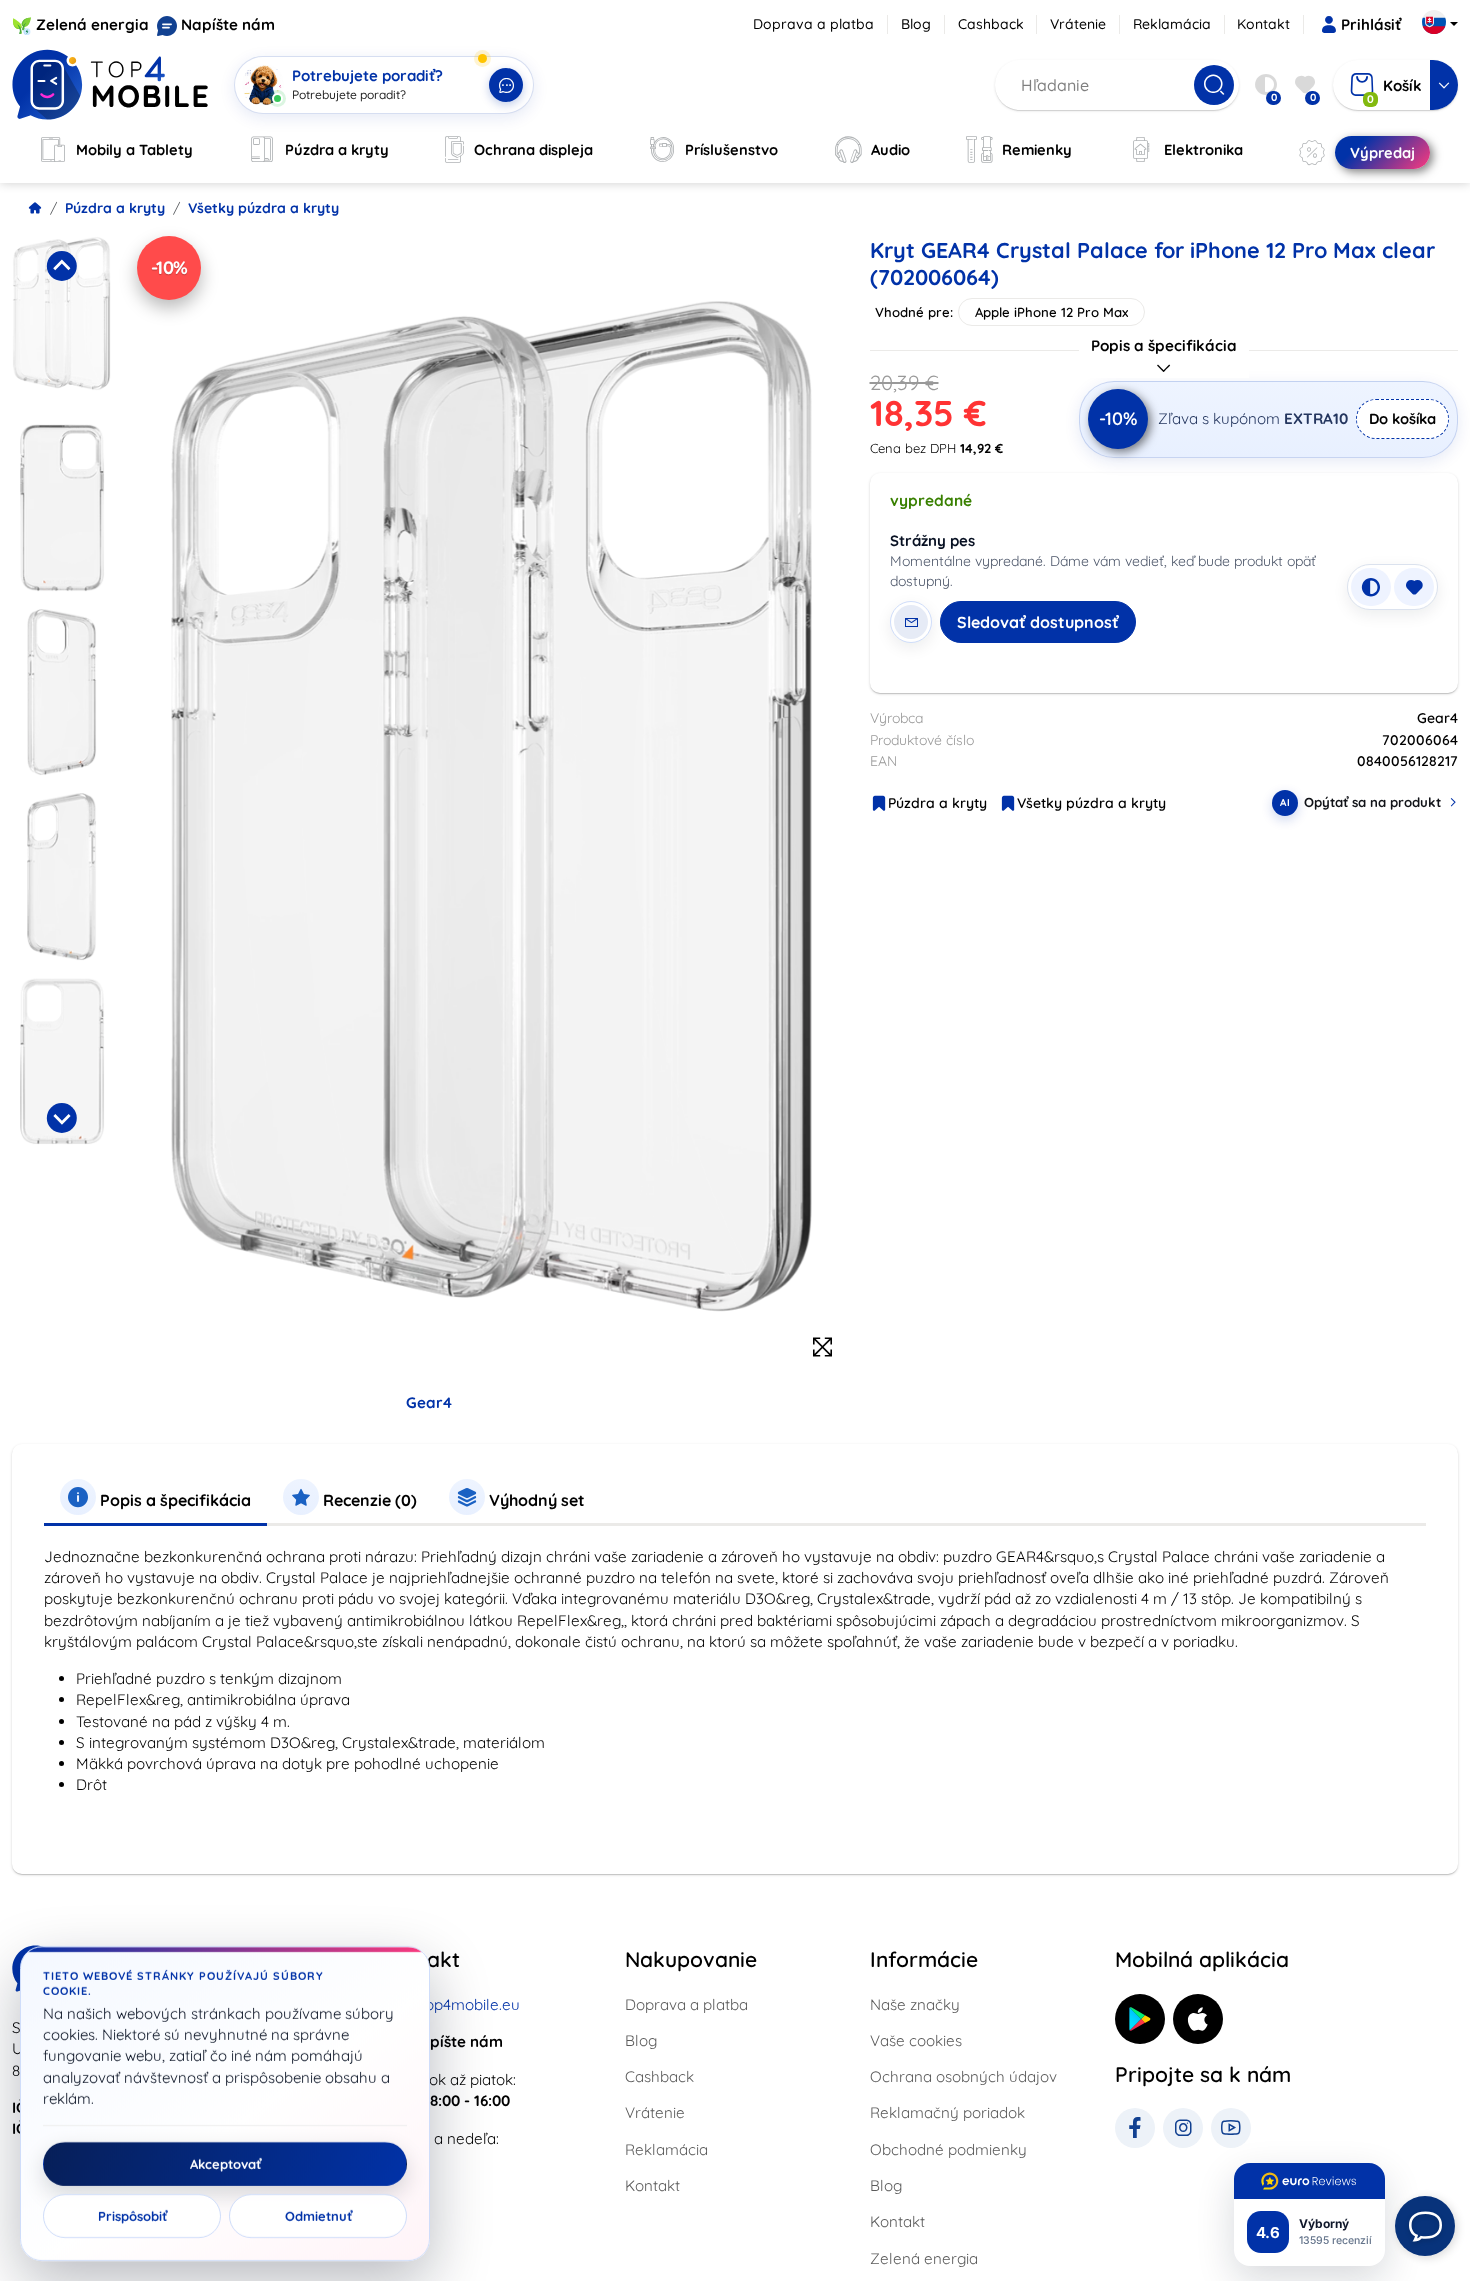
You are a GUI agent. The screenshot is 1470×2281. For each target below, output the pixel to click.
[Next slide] (61, 1118)
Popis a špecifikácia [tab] (173, 1500)
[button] (61, 323)
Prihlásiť (1371, 24)
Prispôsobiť (132, 2216)
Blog (916, 24)
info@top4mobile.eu (450, 2004)
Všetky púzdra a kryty (263, 208)
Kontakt (1263, 24)
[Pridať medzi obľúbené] (1414, 587)
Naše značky (915, 2004)
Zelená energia (92, 24)
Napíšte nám (228, 24)
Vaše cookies (916, 2040)
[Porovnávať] (1371, 587)
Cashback (991, 24)
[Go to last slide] (61, 266)
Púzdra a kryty (115, 208)
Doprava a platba (813, 24)
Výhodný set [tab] (535, 1500)
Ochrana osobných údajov (963, 2076)
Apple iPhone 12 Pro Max (1051, 312)
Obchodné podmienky (948, 2149)
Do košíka (1402, 418)
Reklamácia (1172, 24)
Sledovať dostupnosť (1038, 622)
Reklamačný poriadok (947, 2112)
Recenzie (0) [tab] (368, 1500)
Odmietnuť (318, 2216)
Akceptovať (225, 2164)
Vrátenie (1078, 24)
